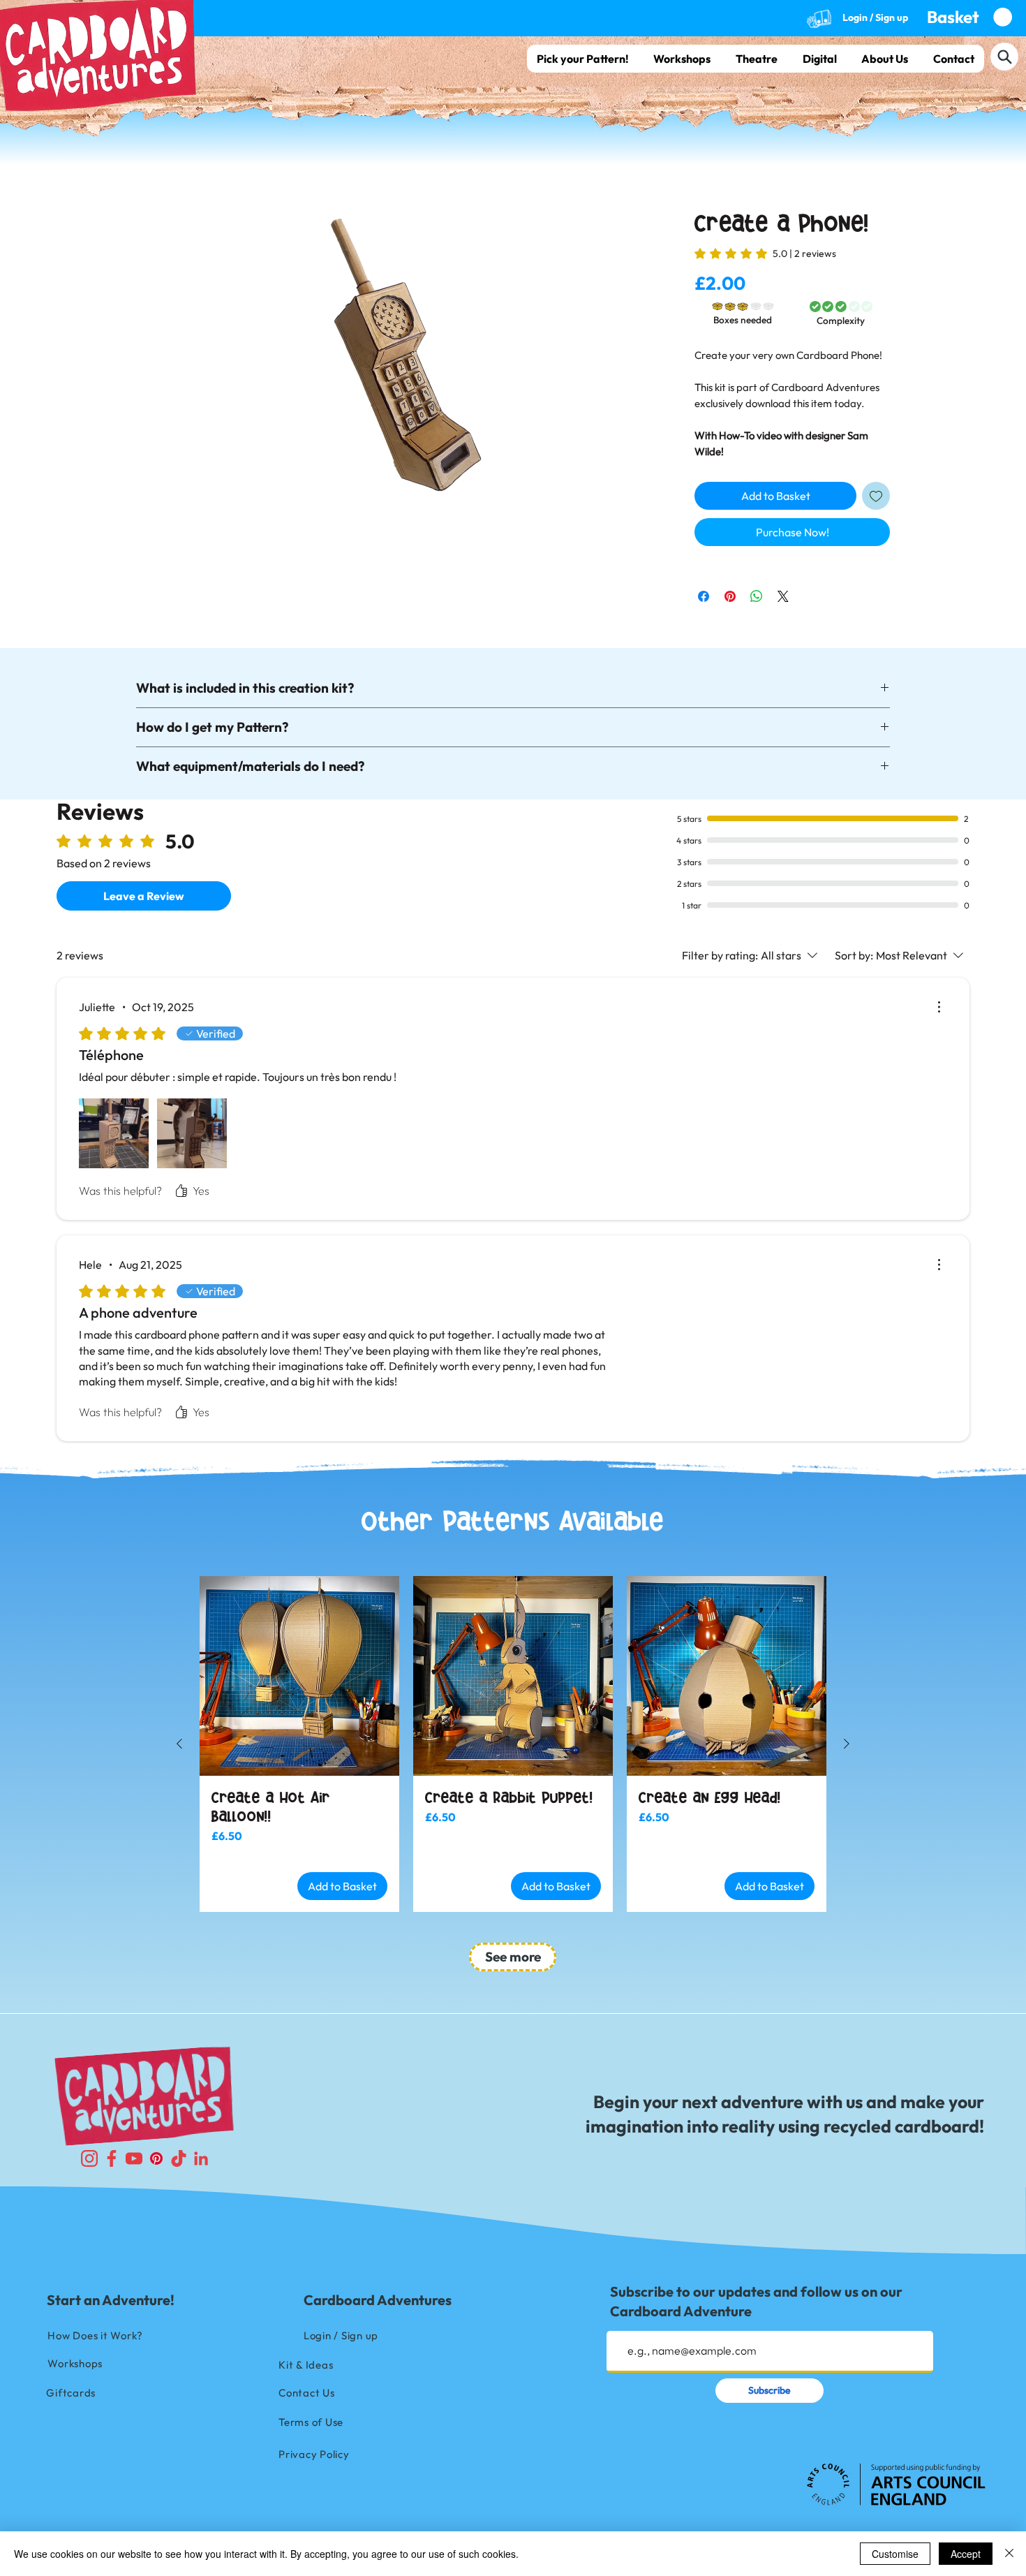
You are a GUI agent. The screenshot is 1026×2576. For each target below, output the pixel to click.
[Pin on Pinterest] (730, 564)
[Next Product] (847, 1081)
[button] (969, 17)
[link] (765, 253)
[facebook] (112, 1495)
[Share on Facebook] (704, 564)
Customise (895, 2554)
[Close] (1009, 2554)
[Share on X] (783, 564)
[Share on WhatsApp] (757, 564)
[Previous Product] (179, 1081)
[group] (513, 1081)
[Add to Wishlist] (876, 463)
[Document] (1004, 57)
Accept (966, 2554)
